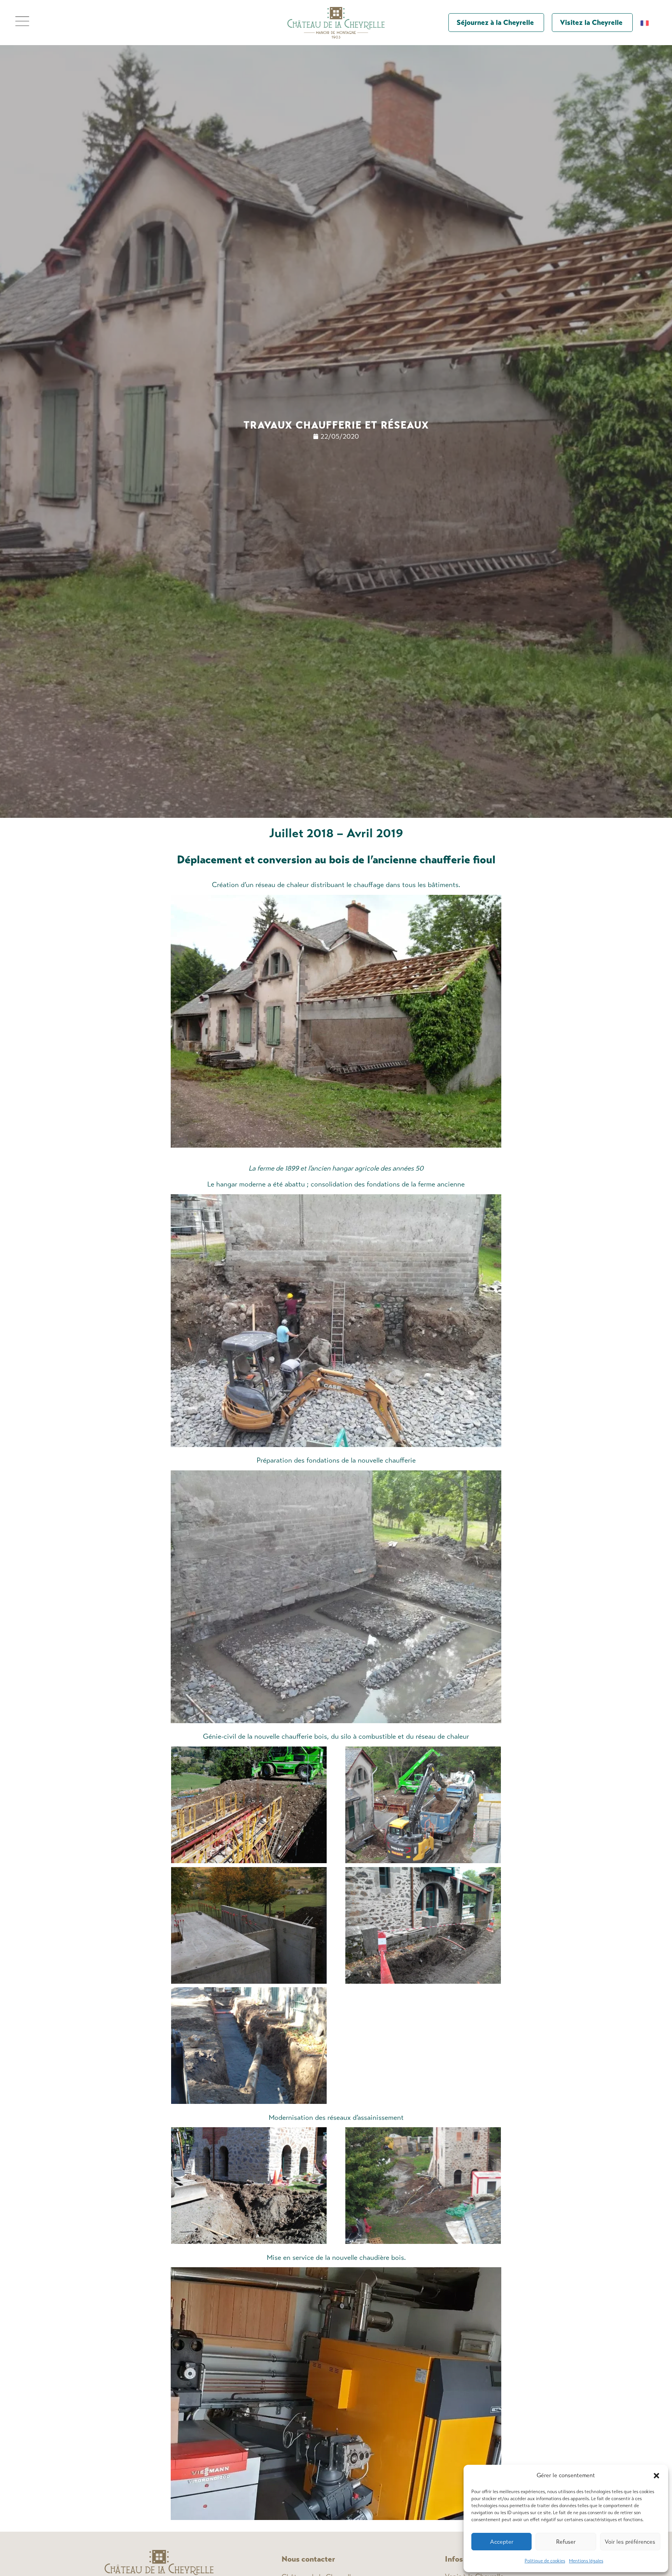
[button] (656, 2476)
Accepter (502, 2542)
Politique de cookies (545, 2561)
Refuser (566, 2542)
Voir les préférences (630, 2542)
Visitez (591, 23)
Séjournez (495, 23)
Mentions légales (586, 2561)
